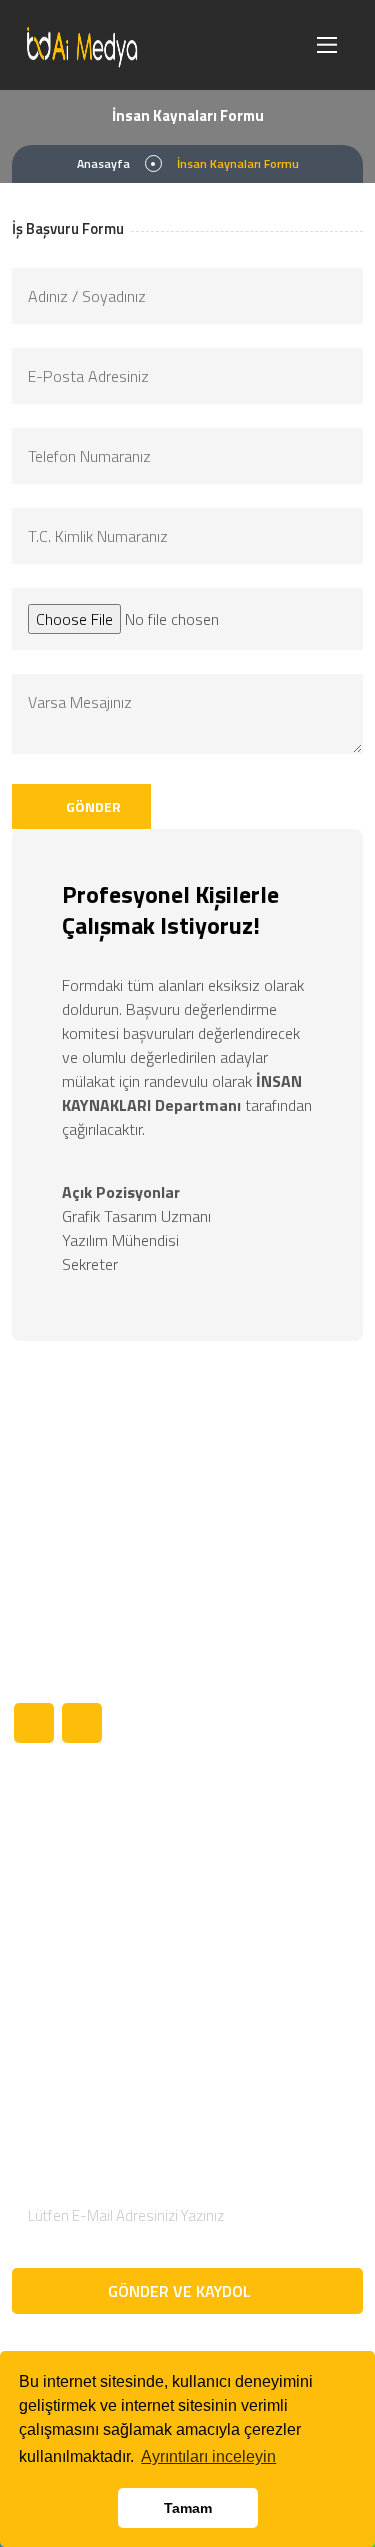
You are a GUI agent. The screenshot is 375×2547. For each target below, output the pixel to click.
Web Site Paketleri (261, 1944)
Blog (27, 1944)
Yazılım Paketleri (254, 1910)
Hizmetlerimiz (57, 1910)
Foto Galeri (48, 1978)
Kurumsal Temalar (259, 1876)
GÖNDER (92, 806)
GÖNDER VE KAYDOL (181, 2291)
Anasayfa (103, 163)
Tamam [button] (188, 2508)
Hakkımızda (49, 1842)
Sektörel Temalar (255, 1842)
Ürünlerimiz (49, 1876)
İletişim (35, 2012)
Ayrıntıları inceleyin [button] (208, 2456)
